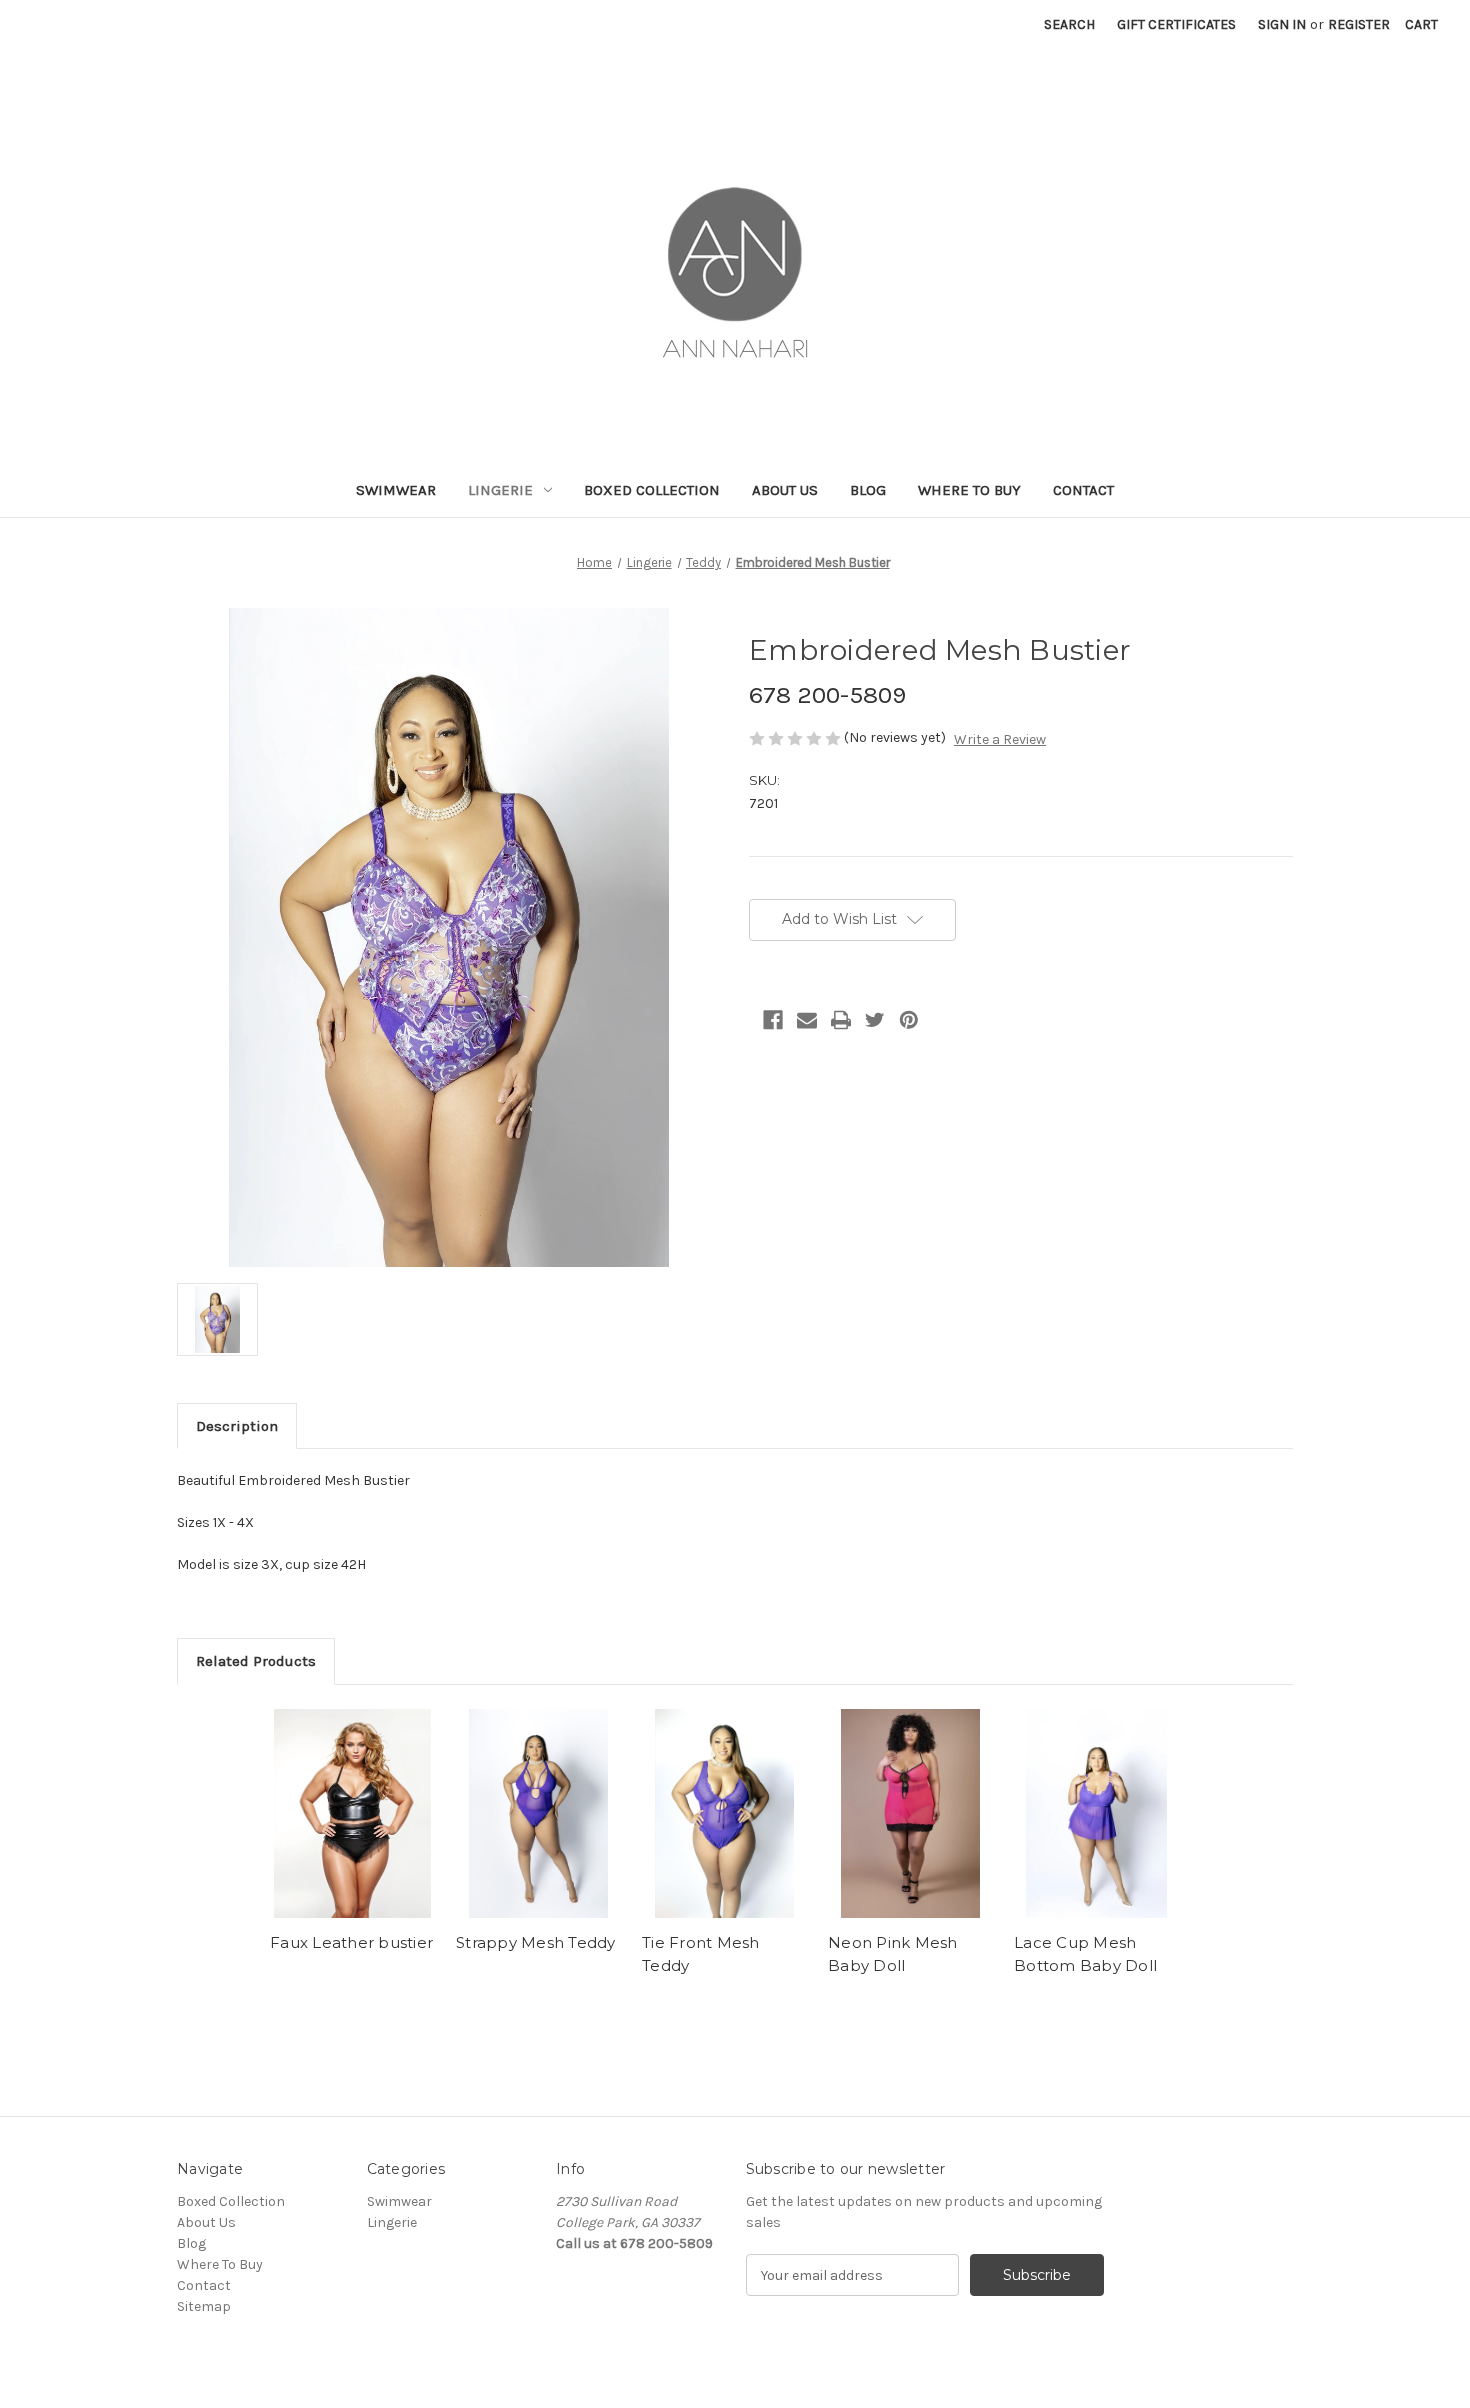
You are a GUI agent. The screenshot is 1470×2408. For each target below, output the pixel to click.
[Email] (807, 1020)
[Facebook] (773, 1020)
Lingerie (500, 490)
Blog (868, 490)
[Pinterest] (909, 1020)
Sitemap (204, 2306)
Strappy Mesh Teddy (536, 1942)
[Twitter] (875, 1020)
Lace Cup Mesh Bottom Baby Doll (1085, 1954)
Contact (1083, 490)
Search (1069, 24)
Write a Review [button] (1000, 739)
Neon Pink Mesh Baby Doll (893, 1954)
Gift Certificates (1176, 24)
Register (1359, 24)
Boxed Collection (652, 490)
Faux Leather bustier (351, 1942)
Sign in (1282, 24)
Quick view (353, 1814)
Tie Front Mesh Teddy (701, 1954)
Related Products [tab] (256, 1661)
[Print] (841, 1020)
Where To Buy (969, 490)
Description (237, 1426)
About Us (785, 490)
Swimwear (396, 490)
